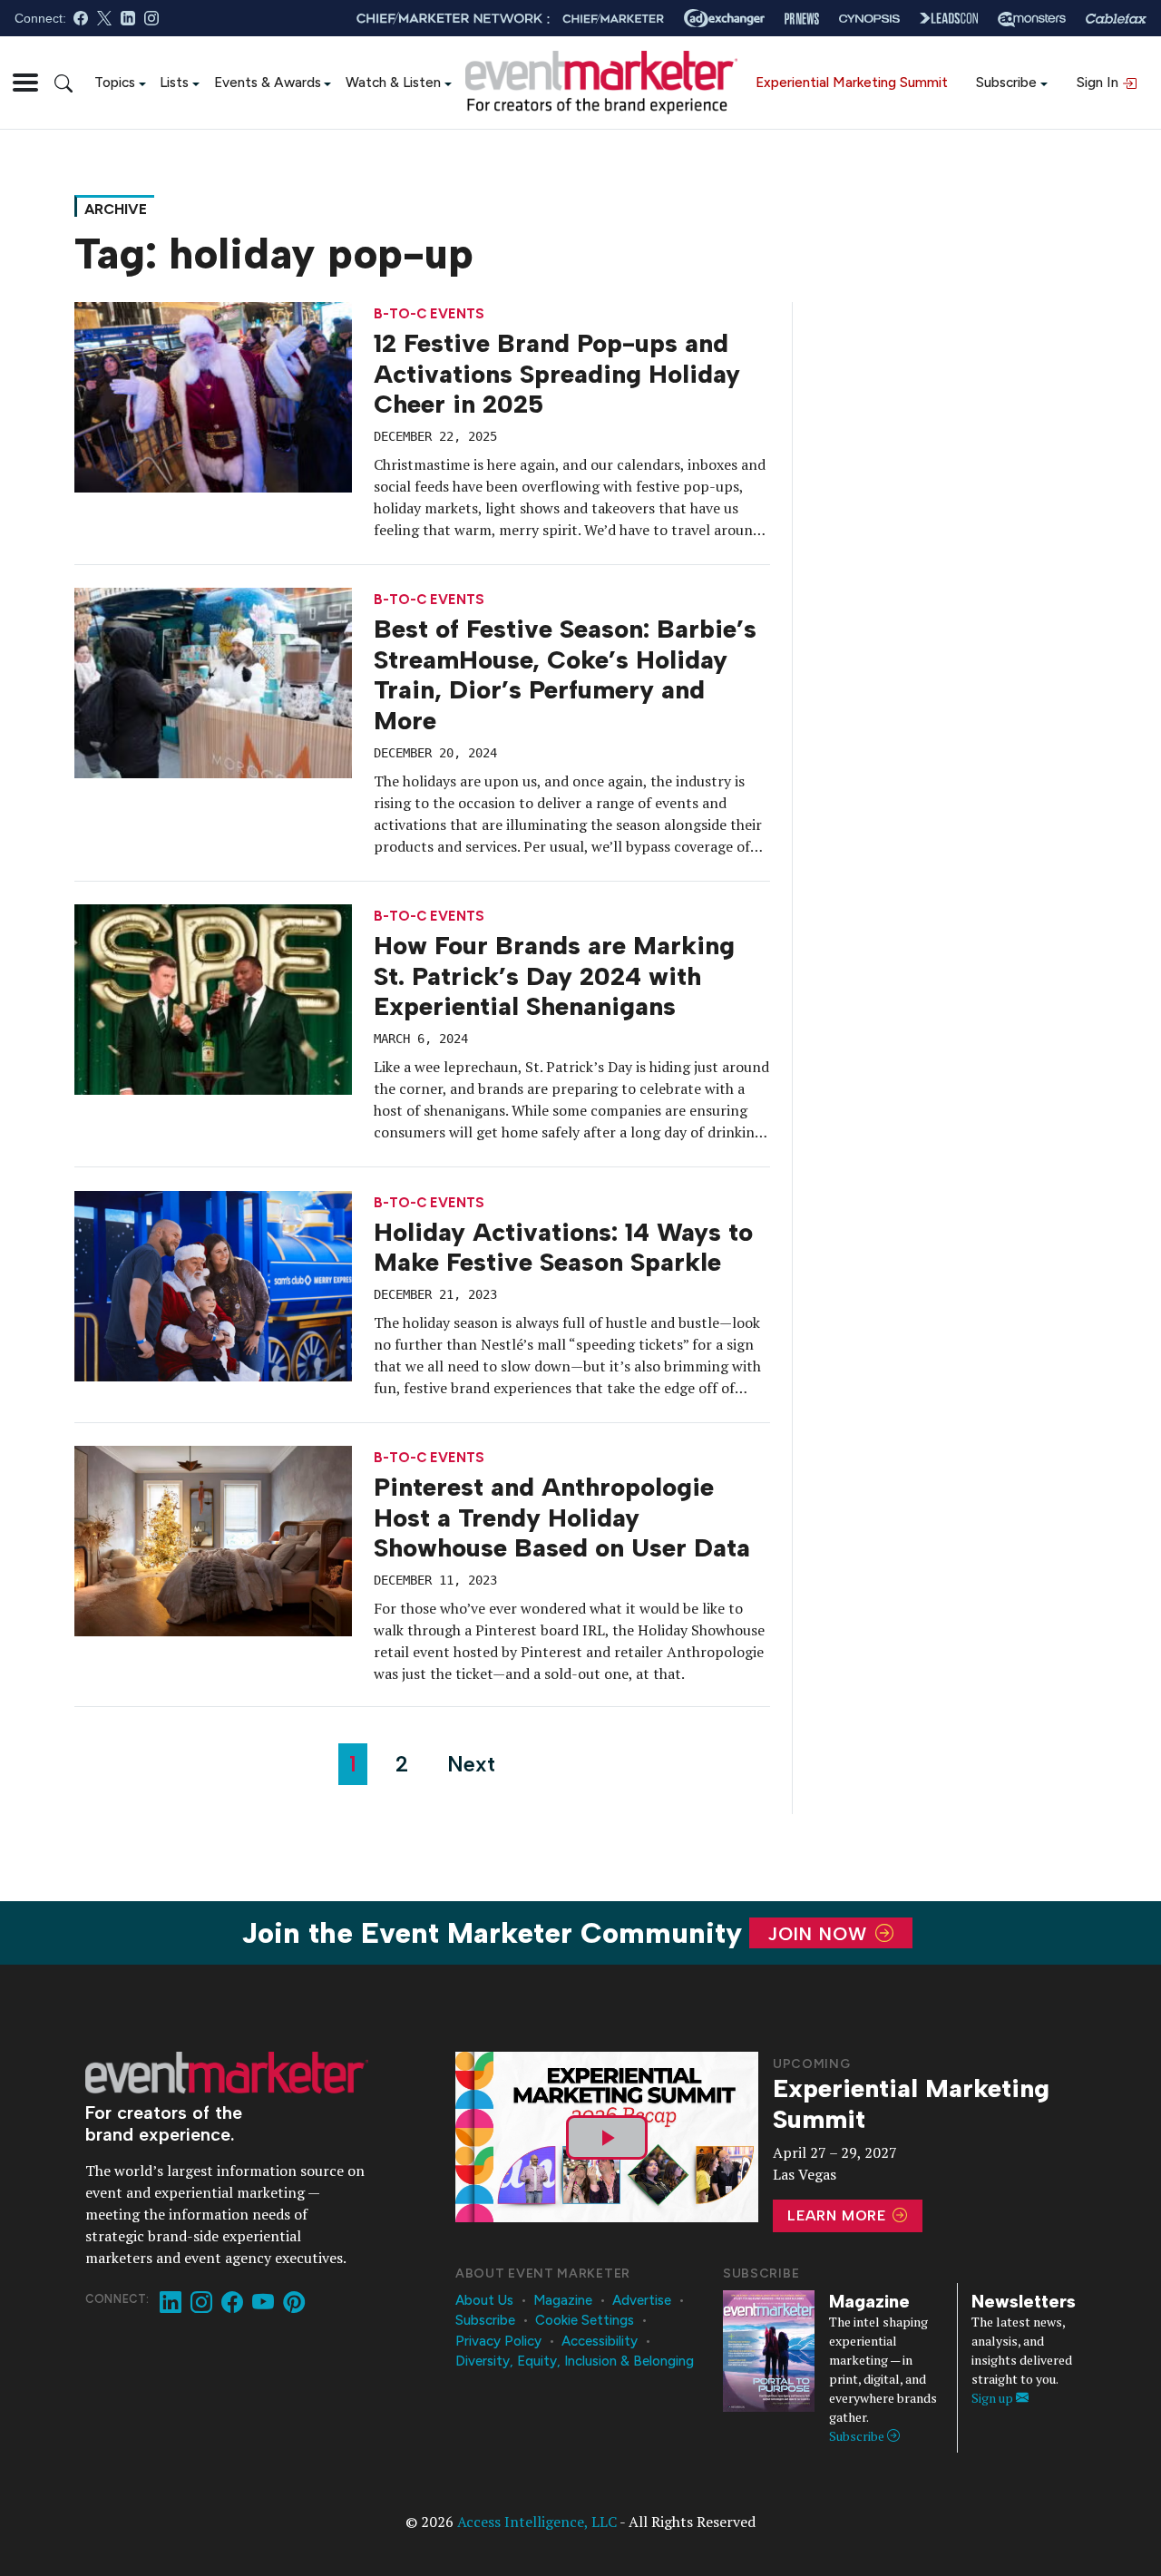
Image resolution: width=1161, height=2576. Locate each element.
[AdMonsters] (1032, 19)
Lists (174, 82)
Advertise (642, 2300)
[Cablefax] (1116, 19)
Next (471, 1764)
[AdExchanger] (724, 18)
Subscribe (1006, 82)
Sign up (994, 2398)
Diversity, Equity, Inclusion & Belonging (575, 2361)
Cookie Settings (585, 2320)
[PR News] (802, 19)
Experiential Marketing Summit (852, 82)
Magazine (563, 2300)
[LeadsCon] (949, 18)
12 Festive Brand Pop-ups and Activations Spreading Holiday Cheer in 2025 (557, 373)
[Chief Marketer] (613, 19)
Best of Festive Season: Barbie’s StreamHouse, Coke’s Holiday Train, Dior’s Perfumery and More (565, 674)
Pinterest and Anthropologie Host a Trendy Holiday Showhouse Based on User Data (562, 1517)
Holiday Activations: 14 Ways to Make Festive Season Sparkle (563, 1247)
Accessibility (600, 2341)
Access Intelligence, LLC (537, 2522)
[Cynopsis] (869, 19)
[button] (25, 83)
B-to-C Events (429, 314)
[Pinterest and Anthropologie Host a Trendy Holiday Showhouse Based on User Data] (213, 1539)
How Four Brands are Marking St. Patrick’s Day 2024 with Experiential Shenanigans (554, 976)
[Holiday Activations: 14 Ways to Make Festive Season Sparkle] (213, 1284)
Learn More (839, 2215)
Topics (115, 82)
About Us (484, 2300)
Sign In (1099, 82)
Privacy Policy (498, 2341)
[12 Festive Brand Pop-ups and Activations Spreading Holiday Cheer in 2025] (213, 395)
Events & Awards (268, 82)
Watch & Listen (393, 82)
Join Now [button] (820, 1933)
